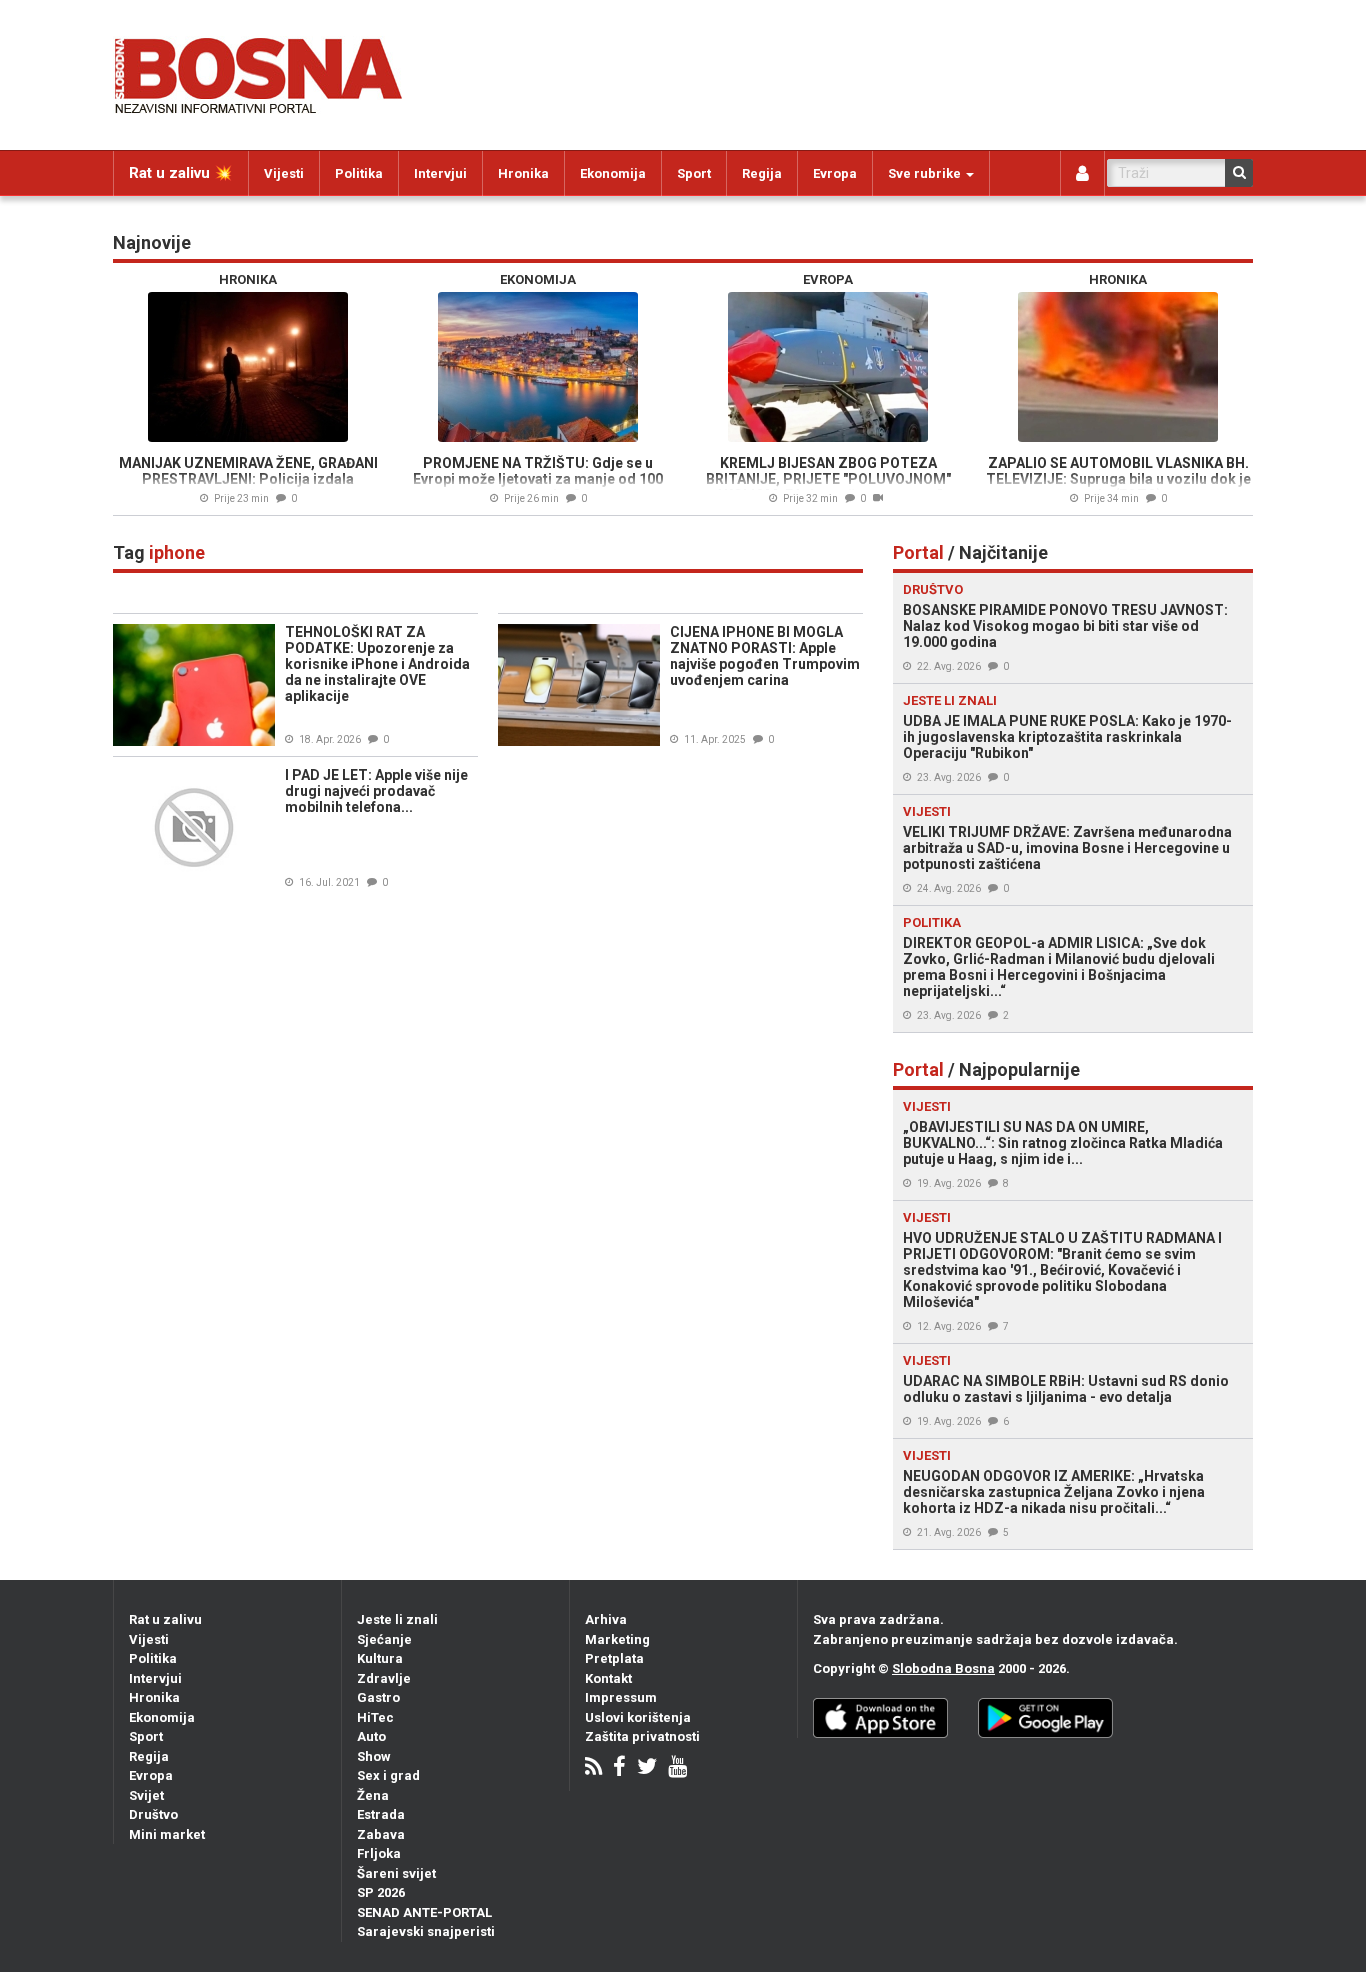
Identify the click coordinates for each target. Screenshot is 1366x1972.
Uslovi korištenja (638, 1717)
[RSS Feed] (593, 1768)
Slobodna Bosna (943, 1668)
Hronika (523, 173)
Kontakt (608, 1678)
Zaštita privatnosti (642, 1736)
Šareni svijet (396, 1873)
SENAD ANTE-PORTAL (424, 1912)
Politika (359, 173)
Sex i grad (388, 1775)
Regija (762, 173)
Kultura (380, 1658)
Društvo (153, 1814)
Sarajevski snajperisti (426, 1931)
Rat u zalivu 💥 (181, 173)
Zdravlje (384, 1678)
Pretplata (614, 1658)
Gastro (378, 1697)
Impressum (621, 1697)
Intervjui (440, 173)
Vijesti (284, 173)
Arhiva (606, 1619)
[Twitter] (647, 1768)
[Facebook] (619, 1768)
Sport (694, 173)
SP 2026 (381, 1892)
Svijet (146, 1795)
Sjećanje (384, 1639)
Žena (373, 1795)
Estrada (381, 1814)
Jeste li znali (397, 1619)
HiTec (375, 1717)
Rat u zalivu (165, 1619)
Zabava (381, 1834)
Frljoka (379, 1853)
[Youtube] (677, 1768)
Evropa (835, 173)
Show (374, 1756)
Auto (371, 1736)
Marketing (617, 1639)
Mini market (167, 1834)
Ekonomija (613, 173)
